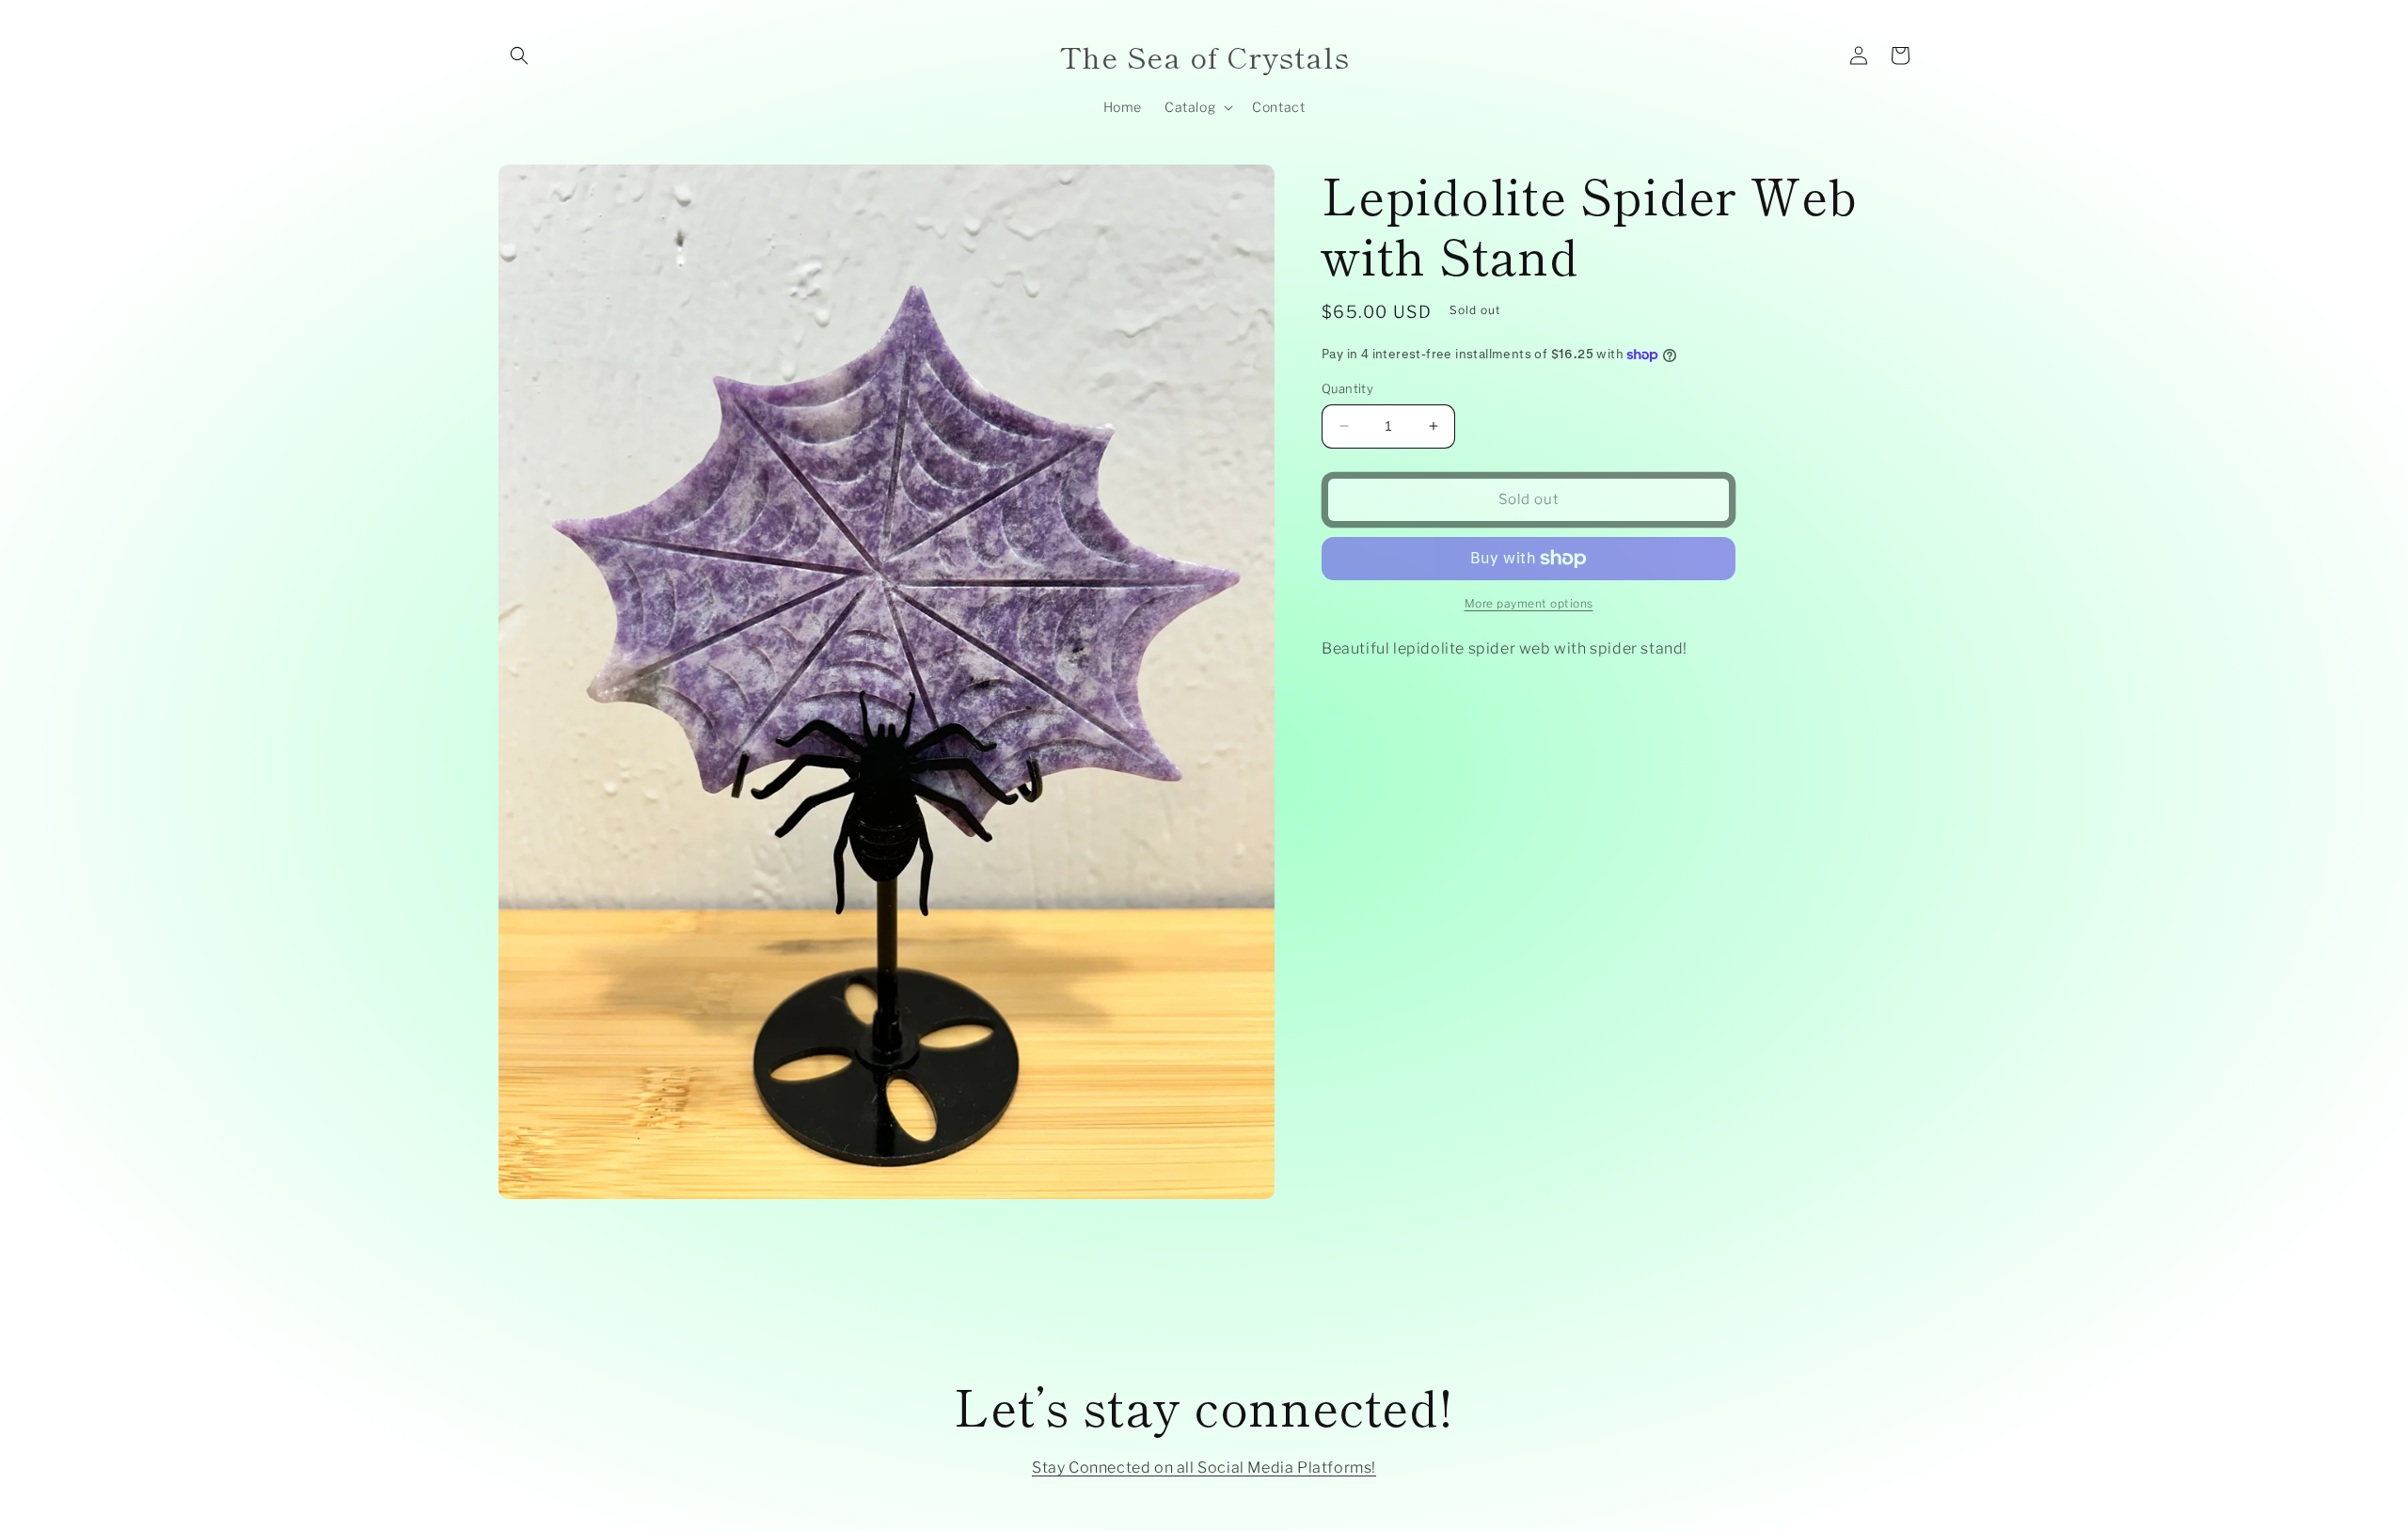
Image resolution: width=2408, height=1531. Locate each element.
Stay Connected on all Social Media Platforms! (1204, 1468)
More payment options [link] (1529, 603)
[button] (519, 55)
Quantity (1347, 388)
